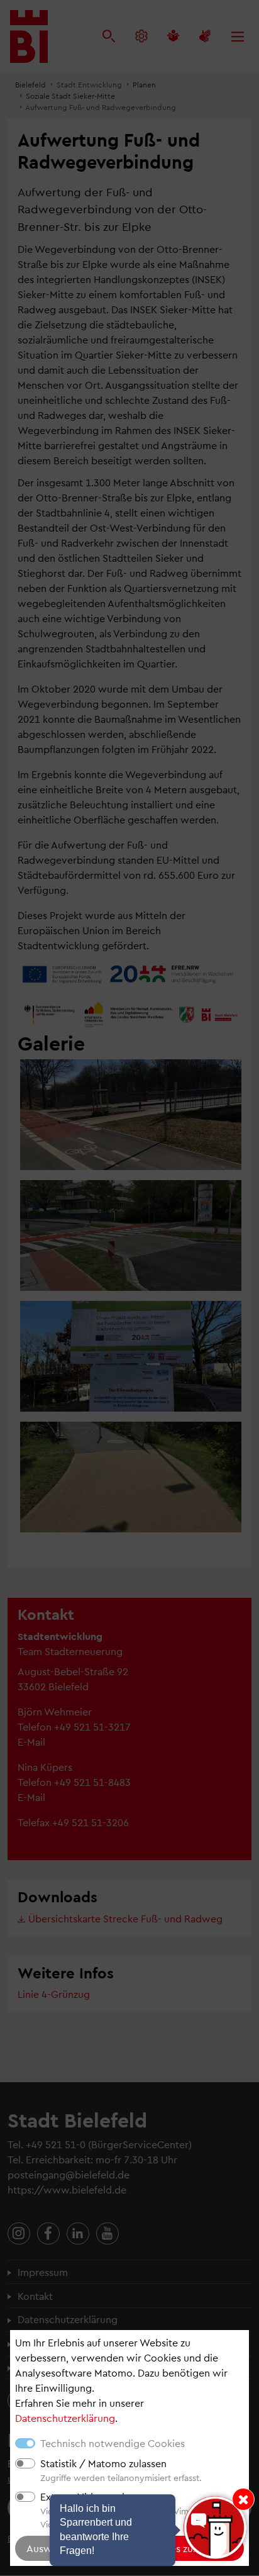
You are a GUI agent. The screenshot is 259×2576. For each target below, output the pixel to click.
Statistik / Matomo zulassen (103, 2463)
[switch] (25, 2463)
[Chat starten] (215, 2528)
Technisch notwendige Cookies (113, 2443)
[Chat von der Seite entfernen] (243, 2499)
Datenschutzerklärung (65, 2418)
